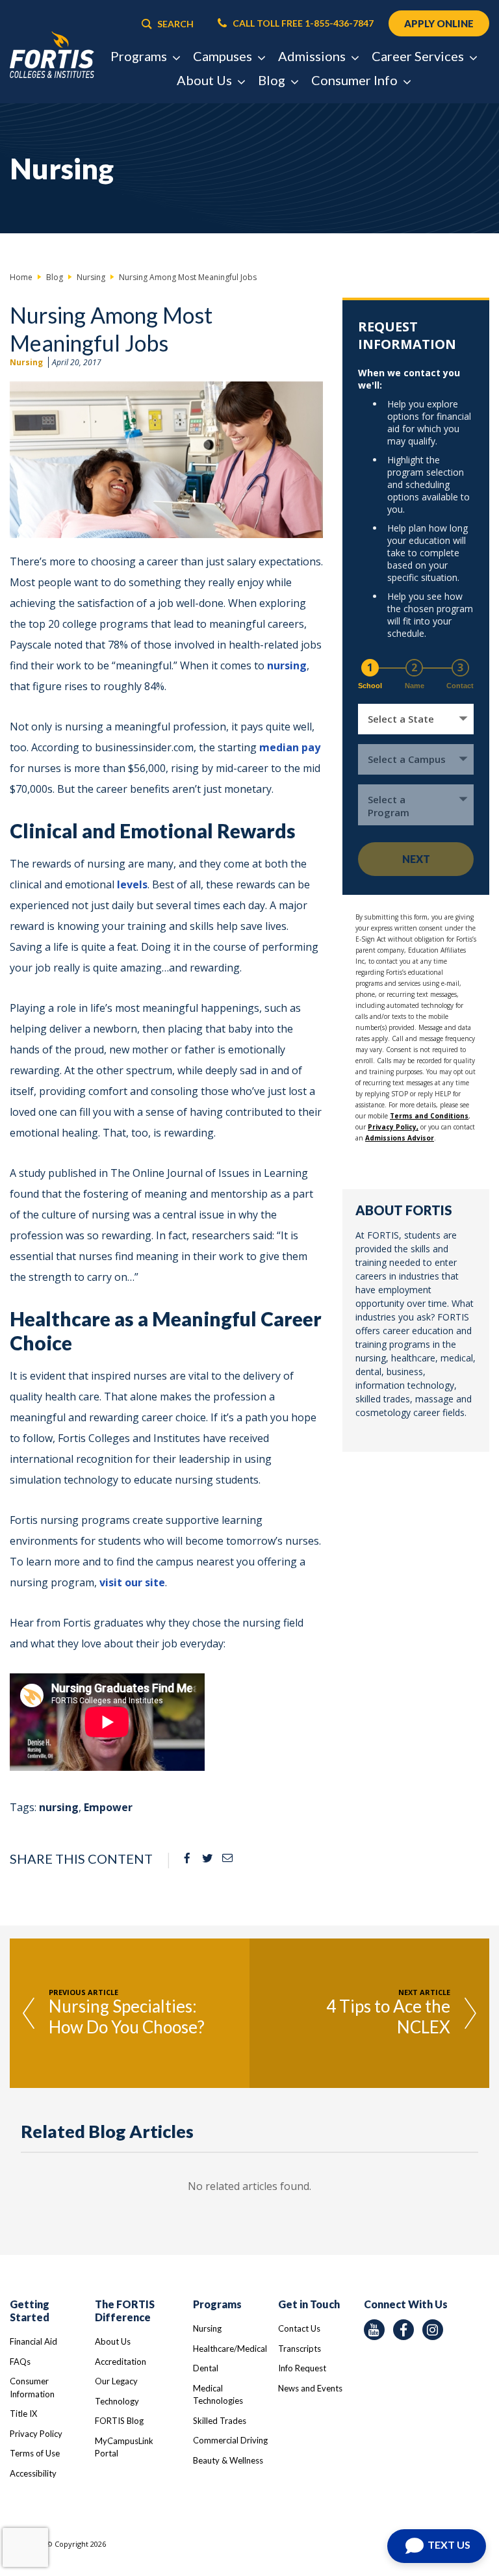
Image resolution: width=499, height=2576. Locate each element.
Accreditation (121, 2362)
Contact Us (299, 2328)
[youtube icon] (374, 2330)
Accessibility (33, 2473)
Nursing (26, 362)
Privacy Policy (36, 2434)
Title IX (23, 2414)
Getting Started (30, 2311)
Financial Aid (33, 2341)
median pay (290, 747)
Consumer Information (32, 2388)
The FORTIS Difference (125, 2311)
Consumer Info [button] (356, 80)
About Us (113, 2341)
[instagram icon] (433, 2330)
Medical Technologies (218, 2395)
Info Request (302, 2368)
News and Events (310, 2388)
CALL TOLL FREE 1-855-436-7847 (302, 23)
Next (416, 859)
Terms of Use (35, 2453)
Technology (117, 2401)
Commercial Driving (230, 2440)
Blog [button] (273, 80)
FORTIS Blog (119, 2421)
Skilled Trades (220, 2421)
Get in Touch (309, 2304)
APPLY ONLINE (439, 23)
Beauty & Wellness (228, 2460)
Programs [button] (140, 56)
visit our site (132, 1582)
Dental (206, 2368)
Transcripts (300, 2349)
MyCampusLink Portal (124, 2447)
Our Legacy (116, 2381)
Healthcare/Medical (230, 2349)
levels (132, 884)
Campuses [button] (224, 56)
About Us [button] (206, 80)
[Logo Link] (52, 55)
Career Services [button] (419, 56)
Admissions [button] (313, 56)
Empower (108, 1807)
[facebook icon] (403, 2330)
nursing (287, 665)
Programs (217, 2304)
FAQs (20, 2362)
